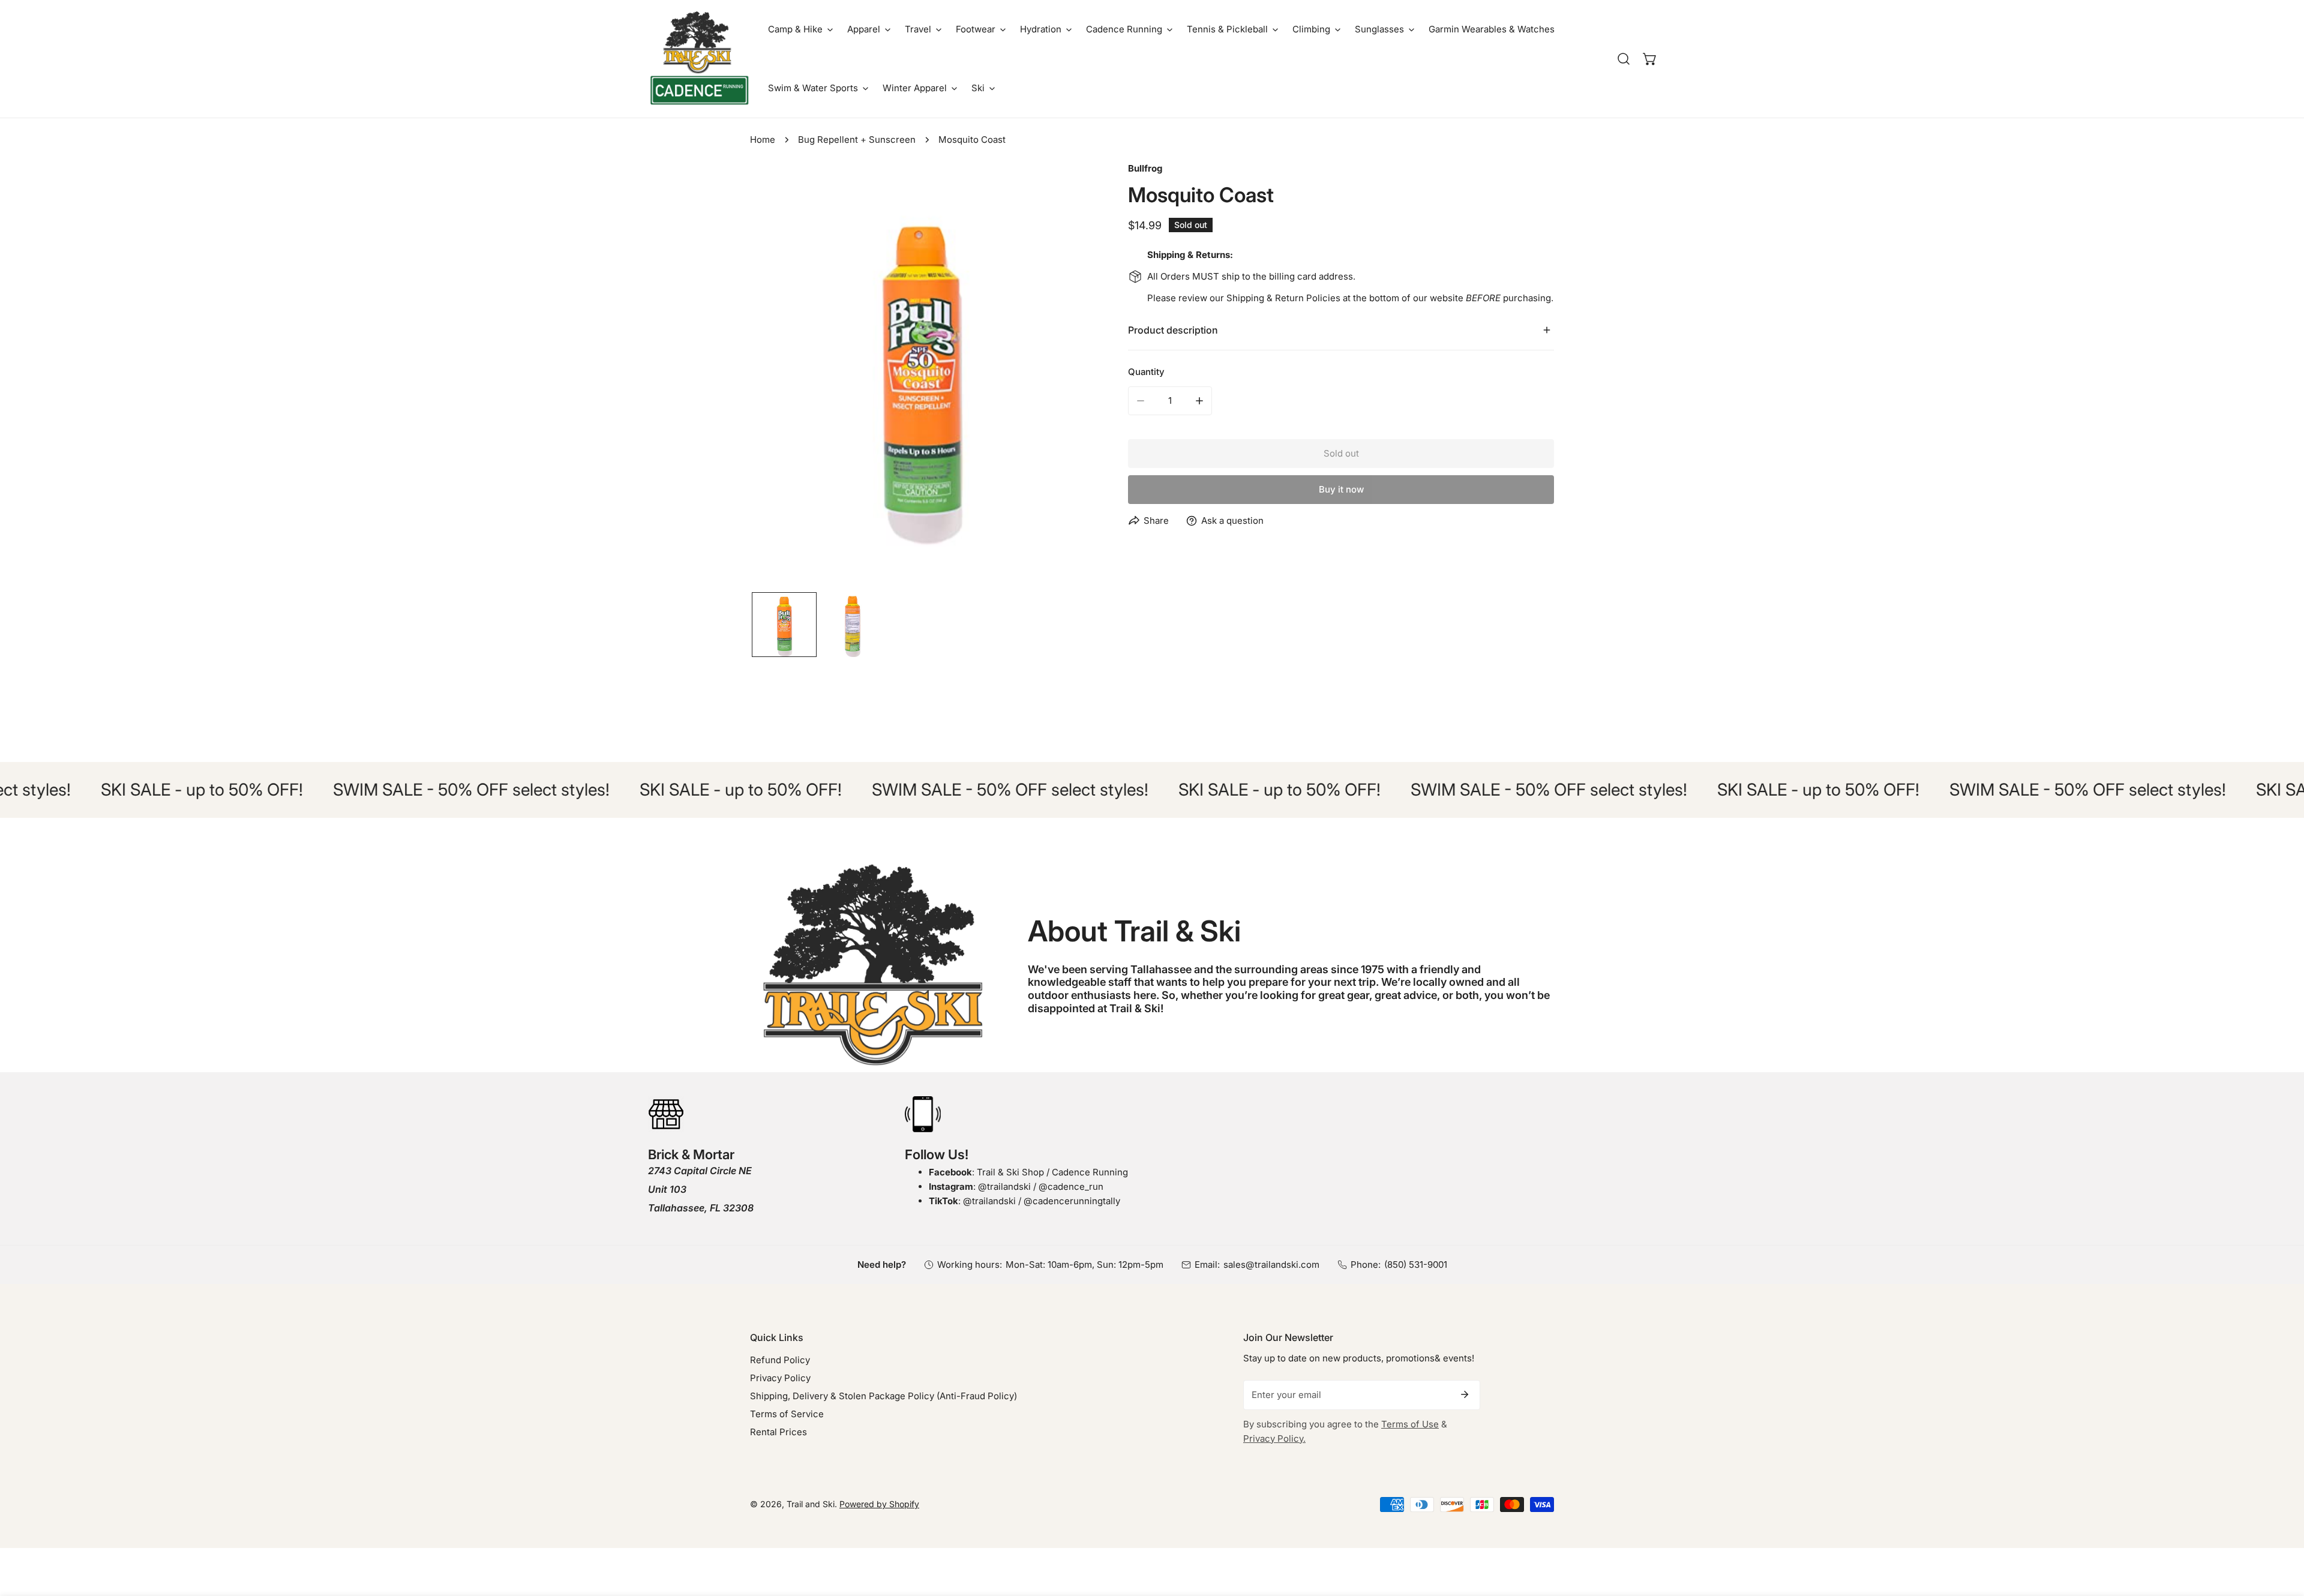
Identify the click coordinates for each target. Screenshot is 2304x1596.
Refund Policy (780, 1360)
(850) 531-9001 (1416, 1264)
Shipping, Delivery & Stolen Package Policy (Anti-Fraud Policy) (883, 1396)
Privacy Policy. (1274, 1438)
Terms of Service (787, 1414)
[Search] (1624, 59)
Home (763, 139)
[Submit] (1465, 1394)
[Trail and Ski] (699, 59)
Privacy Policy (780, 1378)
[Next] (1064, 377)
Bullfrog (1145, 168)
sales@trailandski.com (1271, 1264)
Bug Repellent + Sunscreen (857, 139)
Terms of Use (1410, 1424)
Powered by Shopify (879, 1504)
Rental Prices (778, 1432)
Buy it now (1341, 489)
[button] (800, 29)
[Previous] (778, 377)
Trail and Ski (811, 1504)
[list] (921, 375)
